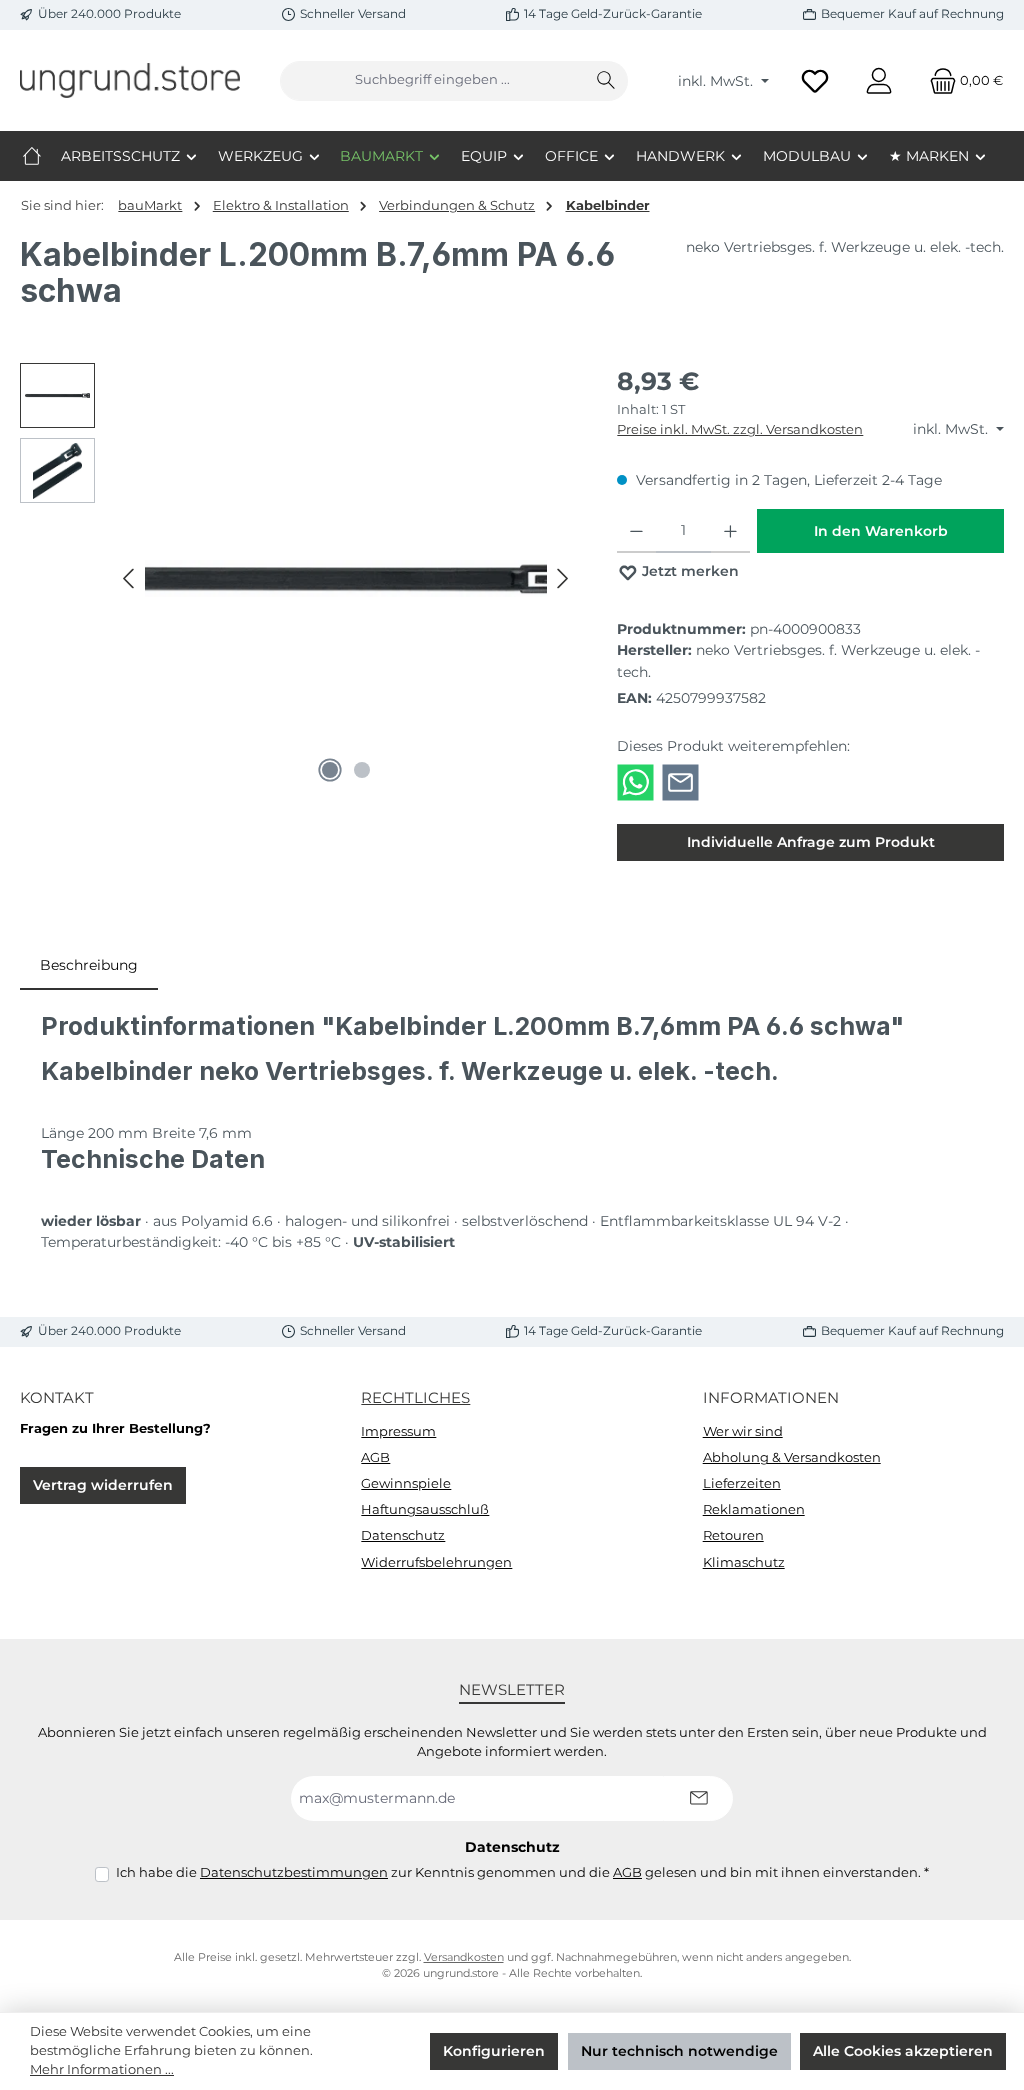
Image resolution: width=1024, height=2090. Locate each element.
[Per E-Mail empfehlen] (680, 781)
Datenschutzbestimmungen (294, 1872)
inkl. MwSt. (717, 81)
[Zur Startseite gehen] (130, 80)
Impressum (398, 1431)
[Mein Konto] (879, 80)
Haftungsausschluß (425, 1509)
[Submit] (698, 1798)
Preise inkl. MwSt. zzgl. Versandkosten (740, 429)
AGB (375, 1457)
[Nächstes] (562, 578)
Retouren (733, 1535)
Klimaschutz (744, 1562)
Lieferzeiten (742, 1483)
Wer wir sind (743, 1431)
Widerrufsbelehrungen (436, 1562)
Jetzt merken (688, 571)
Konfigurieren (494, 2051)
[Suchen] (606, 81)
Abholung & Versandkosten (792, 1457)
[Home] (32, 156)
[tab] (89, 966)
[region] (298, 578)
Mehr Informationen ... (102, 2069)
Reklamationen (754, 1509)
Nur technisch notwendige (679, 2051)
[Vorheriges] (130, 578)
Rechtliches (415, 1397)
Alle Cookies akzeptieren (903, 2051)
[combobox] (432, 81)
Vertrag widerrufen (103, 1485)
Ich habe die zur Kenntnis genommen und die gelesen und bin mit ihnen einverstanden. (522, 1872)
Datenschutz (403, 1535)
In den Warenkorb (881, 531)
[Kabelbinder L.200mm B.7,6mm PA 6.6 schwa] (346, 578)
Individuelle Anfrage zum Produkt (811, 842)
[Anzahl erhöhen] (730, 531)
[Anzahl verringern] (636, 531)
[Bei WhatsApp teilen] (635, 781)
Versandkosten (464, 1957)
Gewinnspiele (406, 1483)
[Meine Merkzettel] (815, 80)
